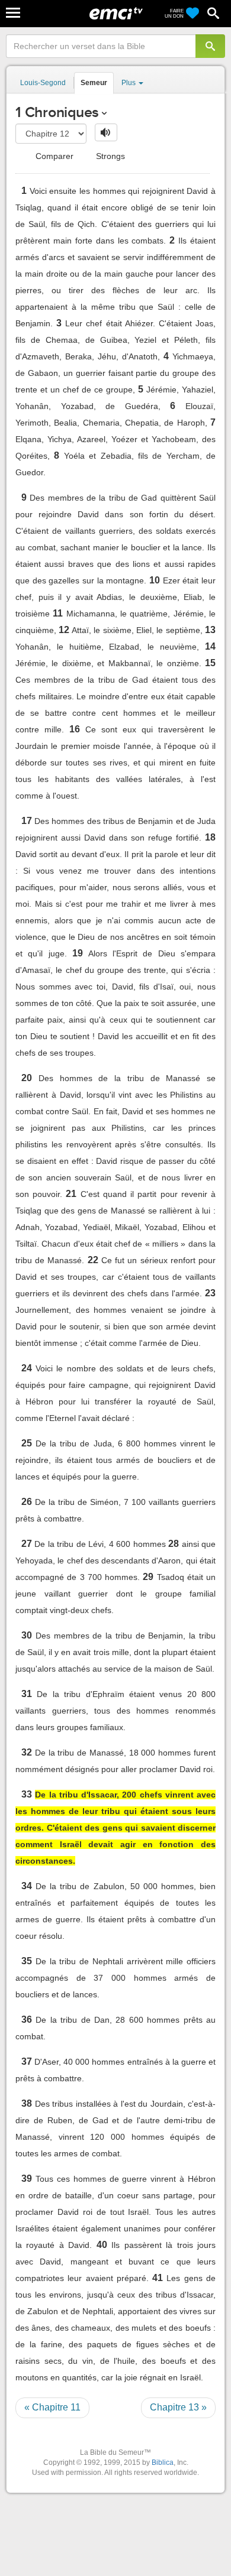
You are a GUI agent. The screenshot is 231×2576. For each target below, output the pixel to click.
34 (27, 1886)
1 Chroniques (57, 112)
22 (93, 1260)
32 (27, 1752)
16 (75, 729)
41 (158, 2278)
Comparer (53, 156)
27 (27, 1544)
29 (148, 1577)
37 (27, 2061)
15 (210, 663)
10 (155, 580)
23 (210, 1293)
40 (102, 2245)
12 (64, 630)
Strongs (109, 156)
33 (27, 1794)
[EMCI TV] (116, 15)
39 (27, 2178)
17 (27, 821)
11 (58, 613)
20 (27, 1078)
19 (78, 953)
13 (210, 630)
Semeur (94, 83)
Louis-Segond (43, 83)
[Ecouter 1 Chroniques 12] (106, 132)
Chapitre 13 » (178, 2407)
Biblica (163, 2463)
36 (27, 2019)
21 (71, 1194)
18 (210, 837)
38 (27, 2103)
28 (174, 1544)
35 (27, 1961)
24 (27, 1368)
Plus (129, 83)
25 (27, 1443)
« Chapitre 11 (52, 2407)
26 (27, 1502)
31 (27, 1694)
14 (210, 646)
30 (27, 1635)
